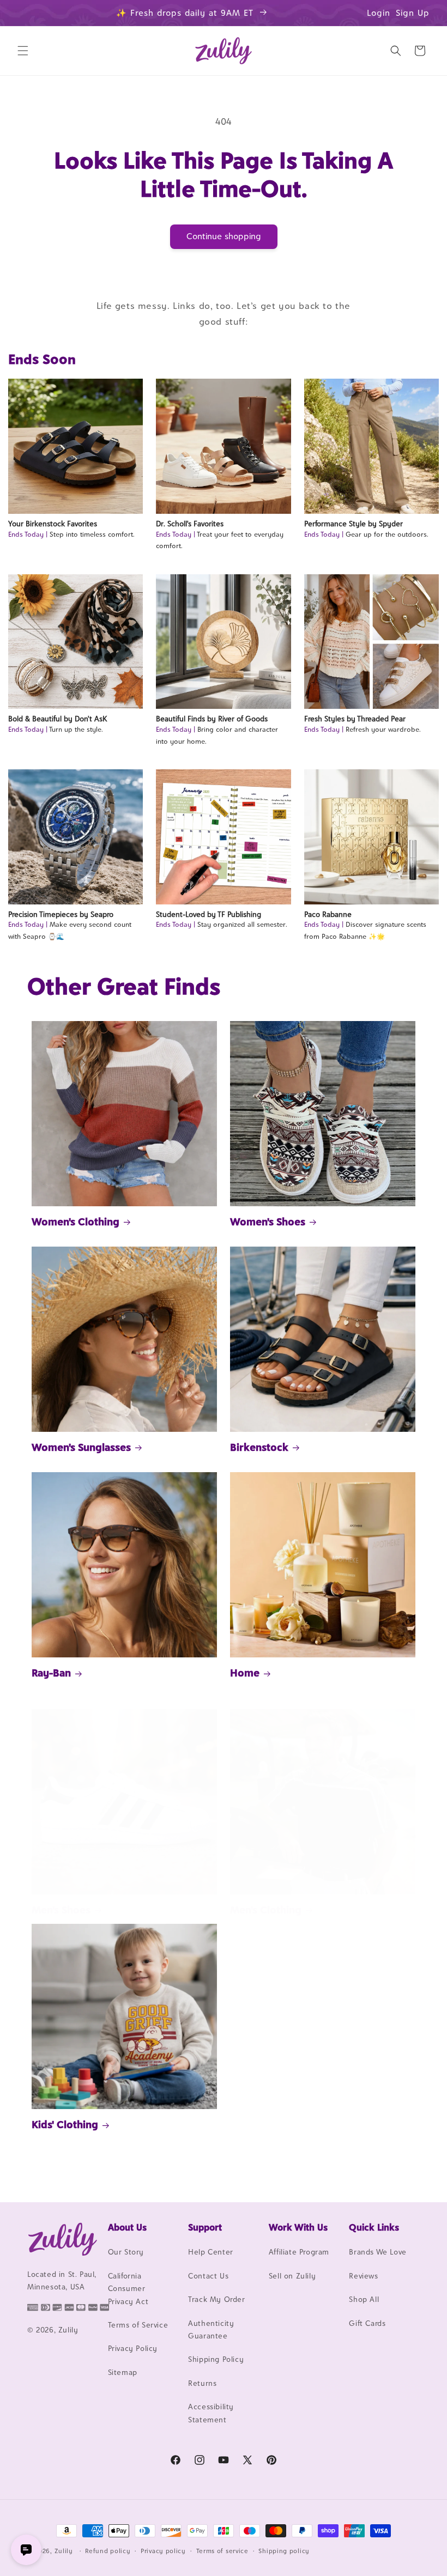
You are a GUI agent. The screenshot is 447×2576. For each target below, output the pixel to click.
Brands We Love (377, 2252)
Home (245, 1673)
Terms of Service (138, 2325)
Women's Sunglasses (81, 1447)
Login (379, 13)
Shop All (364, 2299)
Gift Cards (367, 2323)
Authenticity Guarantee (211, 2329)
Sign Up (413, 13)
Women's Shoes (268, 1222)
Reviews (363, 2276)
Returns (202, 2383)
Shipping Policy (216, 2359)
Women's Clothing (75, 1222)
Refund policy (108, 2551)
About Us (127, 2227)
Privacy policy (163, 2551)
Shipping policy (284, 2551)
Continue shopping (224, 236)
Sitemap (123, 2372)
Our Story (126, 2252)
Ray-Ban (51, 1673)
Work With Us (298, 2227)
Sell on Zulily (292, 2276)
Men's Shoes (61, 1910)
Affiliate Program (299, 2252)
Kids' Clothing (65, 2124)
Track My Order (216, 2299)
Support (205, 2227)
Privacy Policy (133, 2348)
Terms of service (222, 2551)
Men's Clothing (266, 1910)
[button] (23, 51)
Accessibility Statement (211, 2413)
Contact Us (208, 2276)
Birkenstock (259, 1447)
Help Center (211, 2252)
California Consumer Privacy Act (128, 2289)
